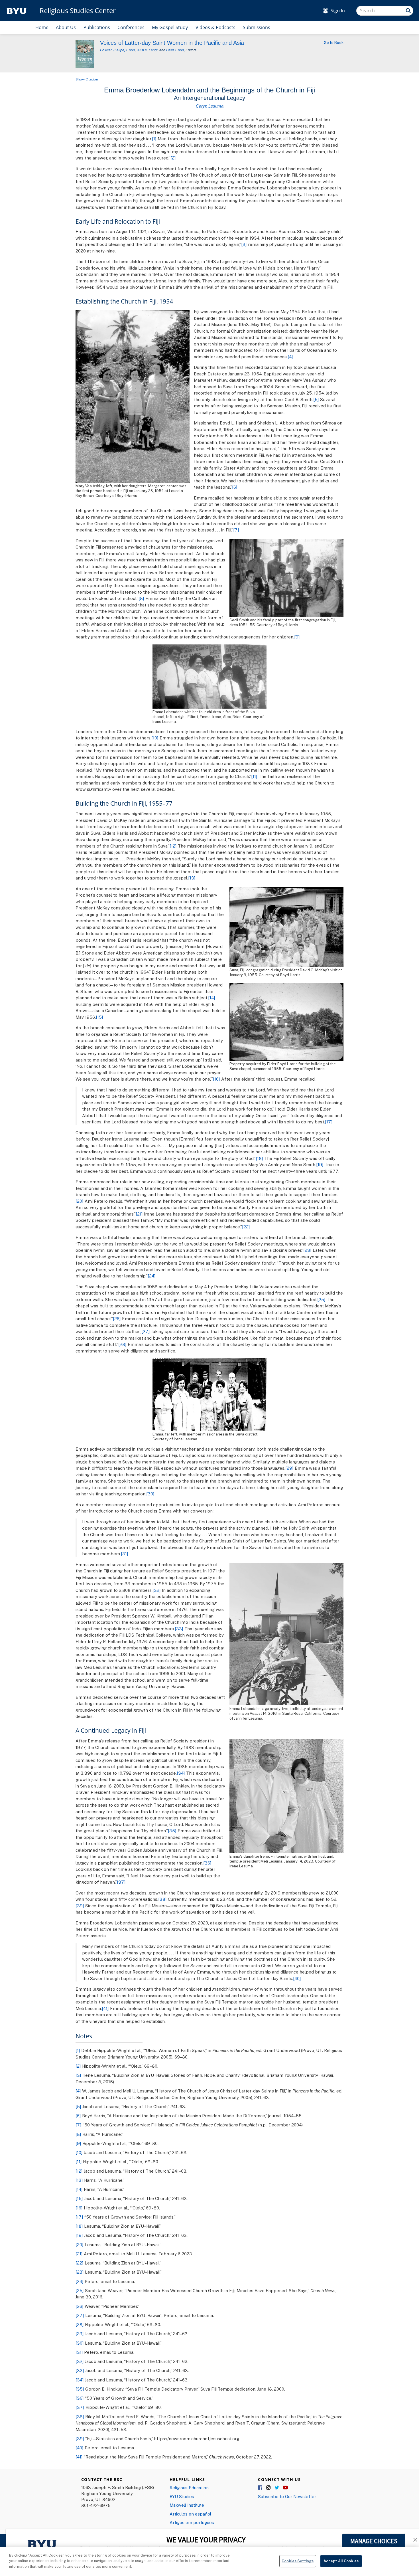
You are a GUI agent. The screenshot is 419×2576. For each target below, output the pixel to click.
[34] (181, 1773)
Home (42, 27)
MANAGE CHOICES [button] (374, 2541)
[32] (157, 1590)
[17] (329, 1122)
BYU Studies (182, 2496)
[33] (179, 1629)
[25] (321, 1299)
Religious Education (189, 2488)
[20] (80, 1201)
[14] (212, 998)
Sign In (338, 11)
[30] (150, 1494)
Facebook (261, 2488)
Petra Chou (175, 50)
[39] (80, 1906)
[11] (254, 776)
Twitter (277, 2488)
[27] (146, 1331)
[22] (246, 1227)
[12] (173, 846)
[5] (316, 399)
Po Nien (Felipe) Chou (117, 50)
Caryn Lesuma (210, 106)
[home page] (17, 11)
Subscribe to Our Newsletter (287, 2496)
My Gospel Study (170, 27)
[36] (207, 1863)
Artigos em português (192, 2522)
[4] (290, 357)
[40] (297, 1978)
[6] (235, 487)
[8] (141, 598)
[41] (105, 2008)
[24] (152, 1276)
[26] (117, 1319)
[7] (236, 530)
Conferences (131, 27)
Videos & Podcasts (215, 27)
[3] (244, 244)
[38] (162, 1899)
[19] (320, 1164)
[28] (122, 1344)
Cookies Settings (298, 2561)
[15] (99, 1017)
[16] (216, 1079)
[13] (192, 878)
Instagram (269, 2488)
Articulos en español (190, 2514)
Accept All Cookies (341, 2561)
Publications (97, 27)
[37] (121, 1882)
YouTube (285, 2488)
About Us (66, 27)
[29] (289, 1468)
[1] (154, 139)
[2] (173, 158)
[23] (307, 1250)
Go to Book (334, 43)
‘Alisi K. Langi (147, 50)
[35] (172, 1831)
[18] (259, 1158)
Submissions (257, 27)
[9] (297, 637)
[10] (155, 738)
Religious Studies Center (78, 11)
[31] (125, 1554)
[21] (139, 1214)
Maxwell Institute (187, 2505)
